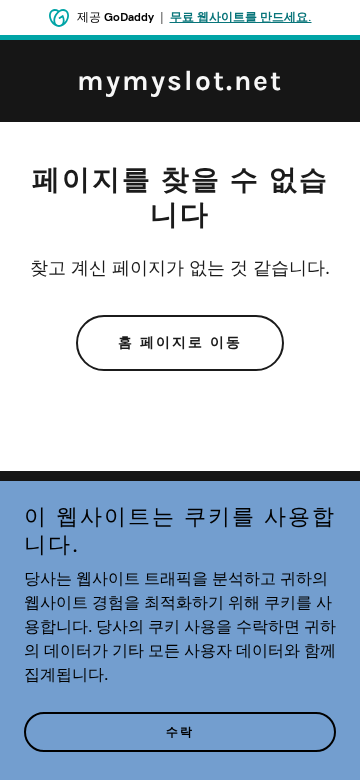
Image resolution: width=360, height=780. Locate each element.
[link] (180, 86)
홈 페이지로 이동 (180, 342)
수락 (180, 732)
